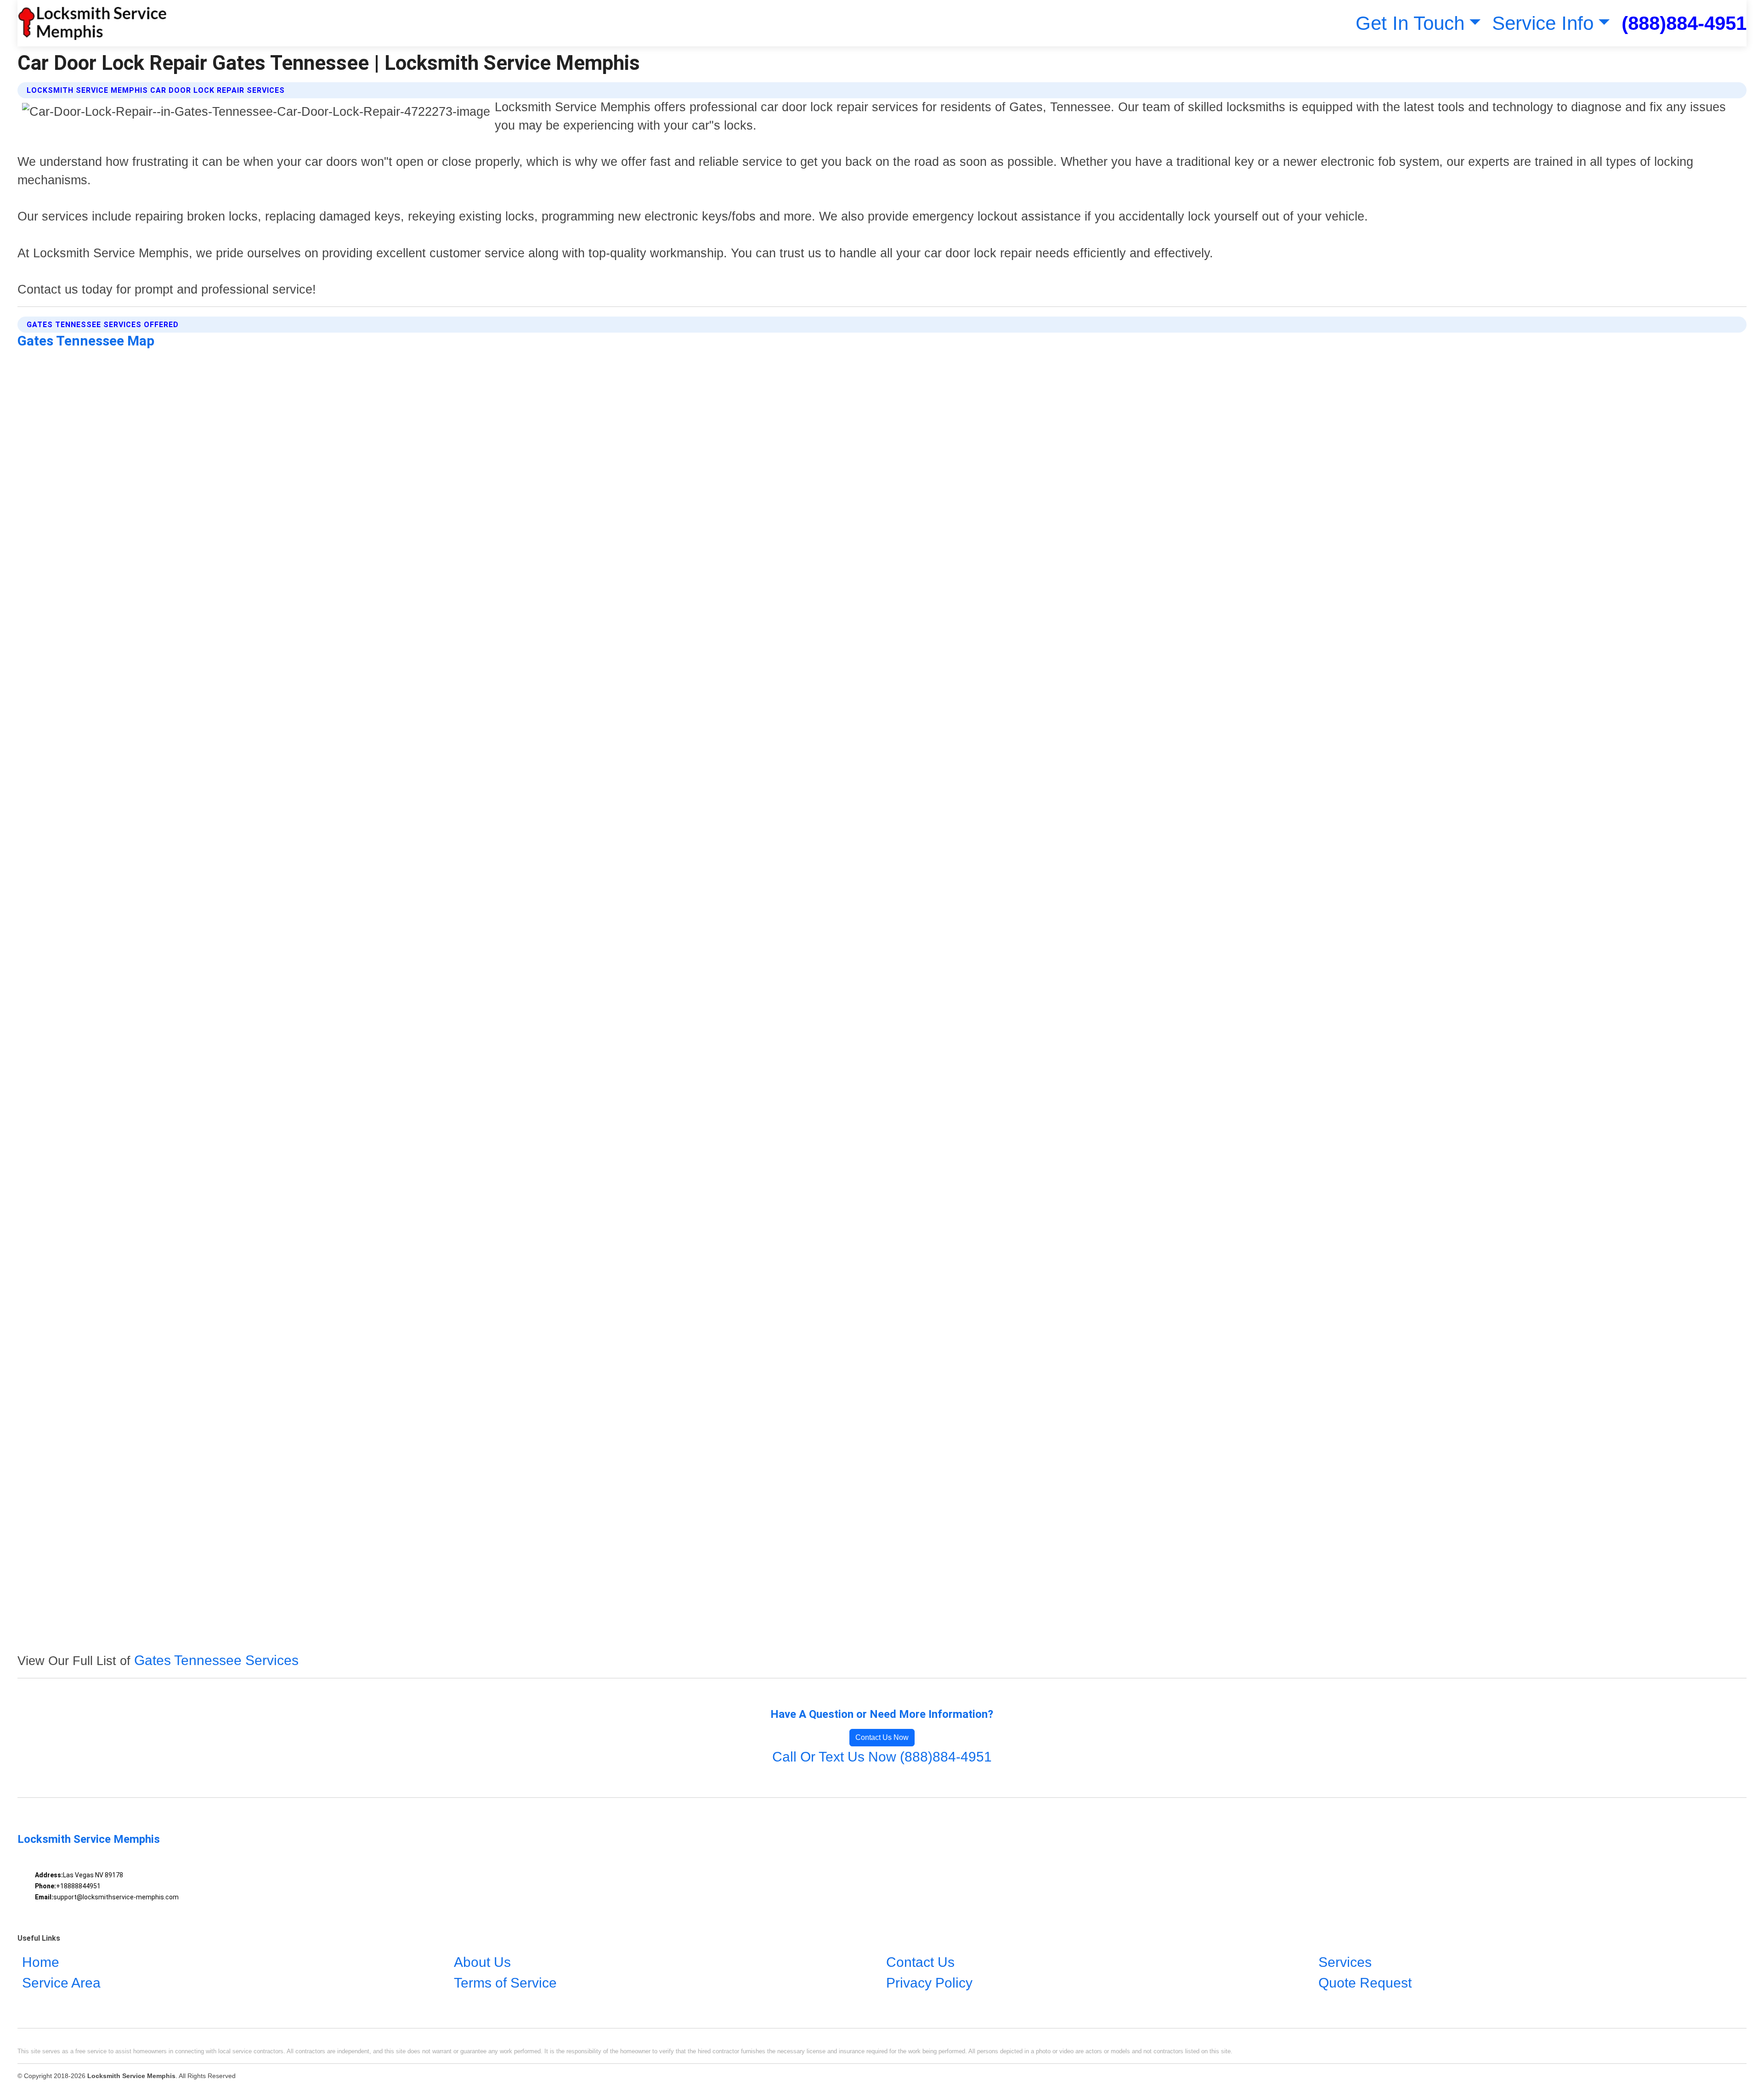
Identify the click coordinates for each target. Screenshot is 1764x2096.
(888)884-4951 (1684, 23)
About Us (482, 1962)
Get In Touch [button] (1410, 23)
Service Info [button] (1543, 23)
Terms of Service (505, 1983)
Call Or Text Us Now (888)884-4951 (882, 1757)
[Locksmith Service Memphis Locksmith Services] (92, 23)
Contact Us (920, 1962)
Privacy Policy (929, 1983)
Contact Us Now (882, 1737)
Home (41, 1962)
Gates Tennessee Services (216, 1660)
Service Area (61, 1983)
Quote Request (1365, 1983)
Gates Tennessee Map (86, 341)
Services (1345, 1962)
